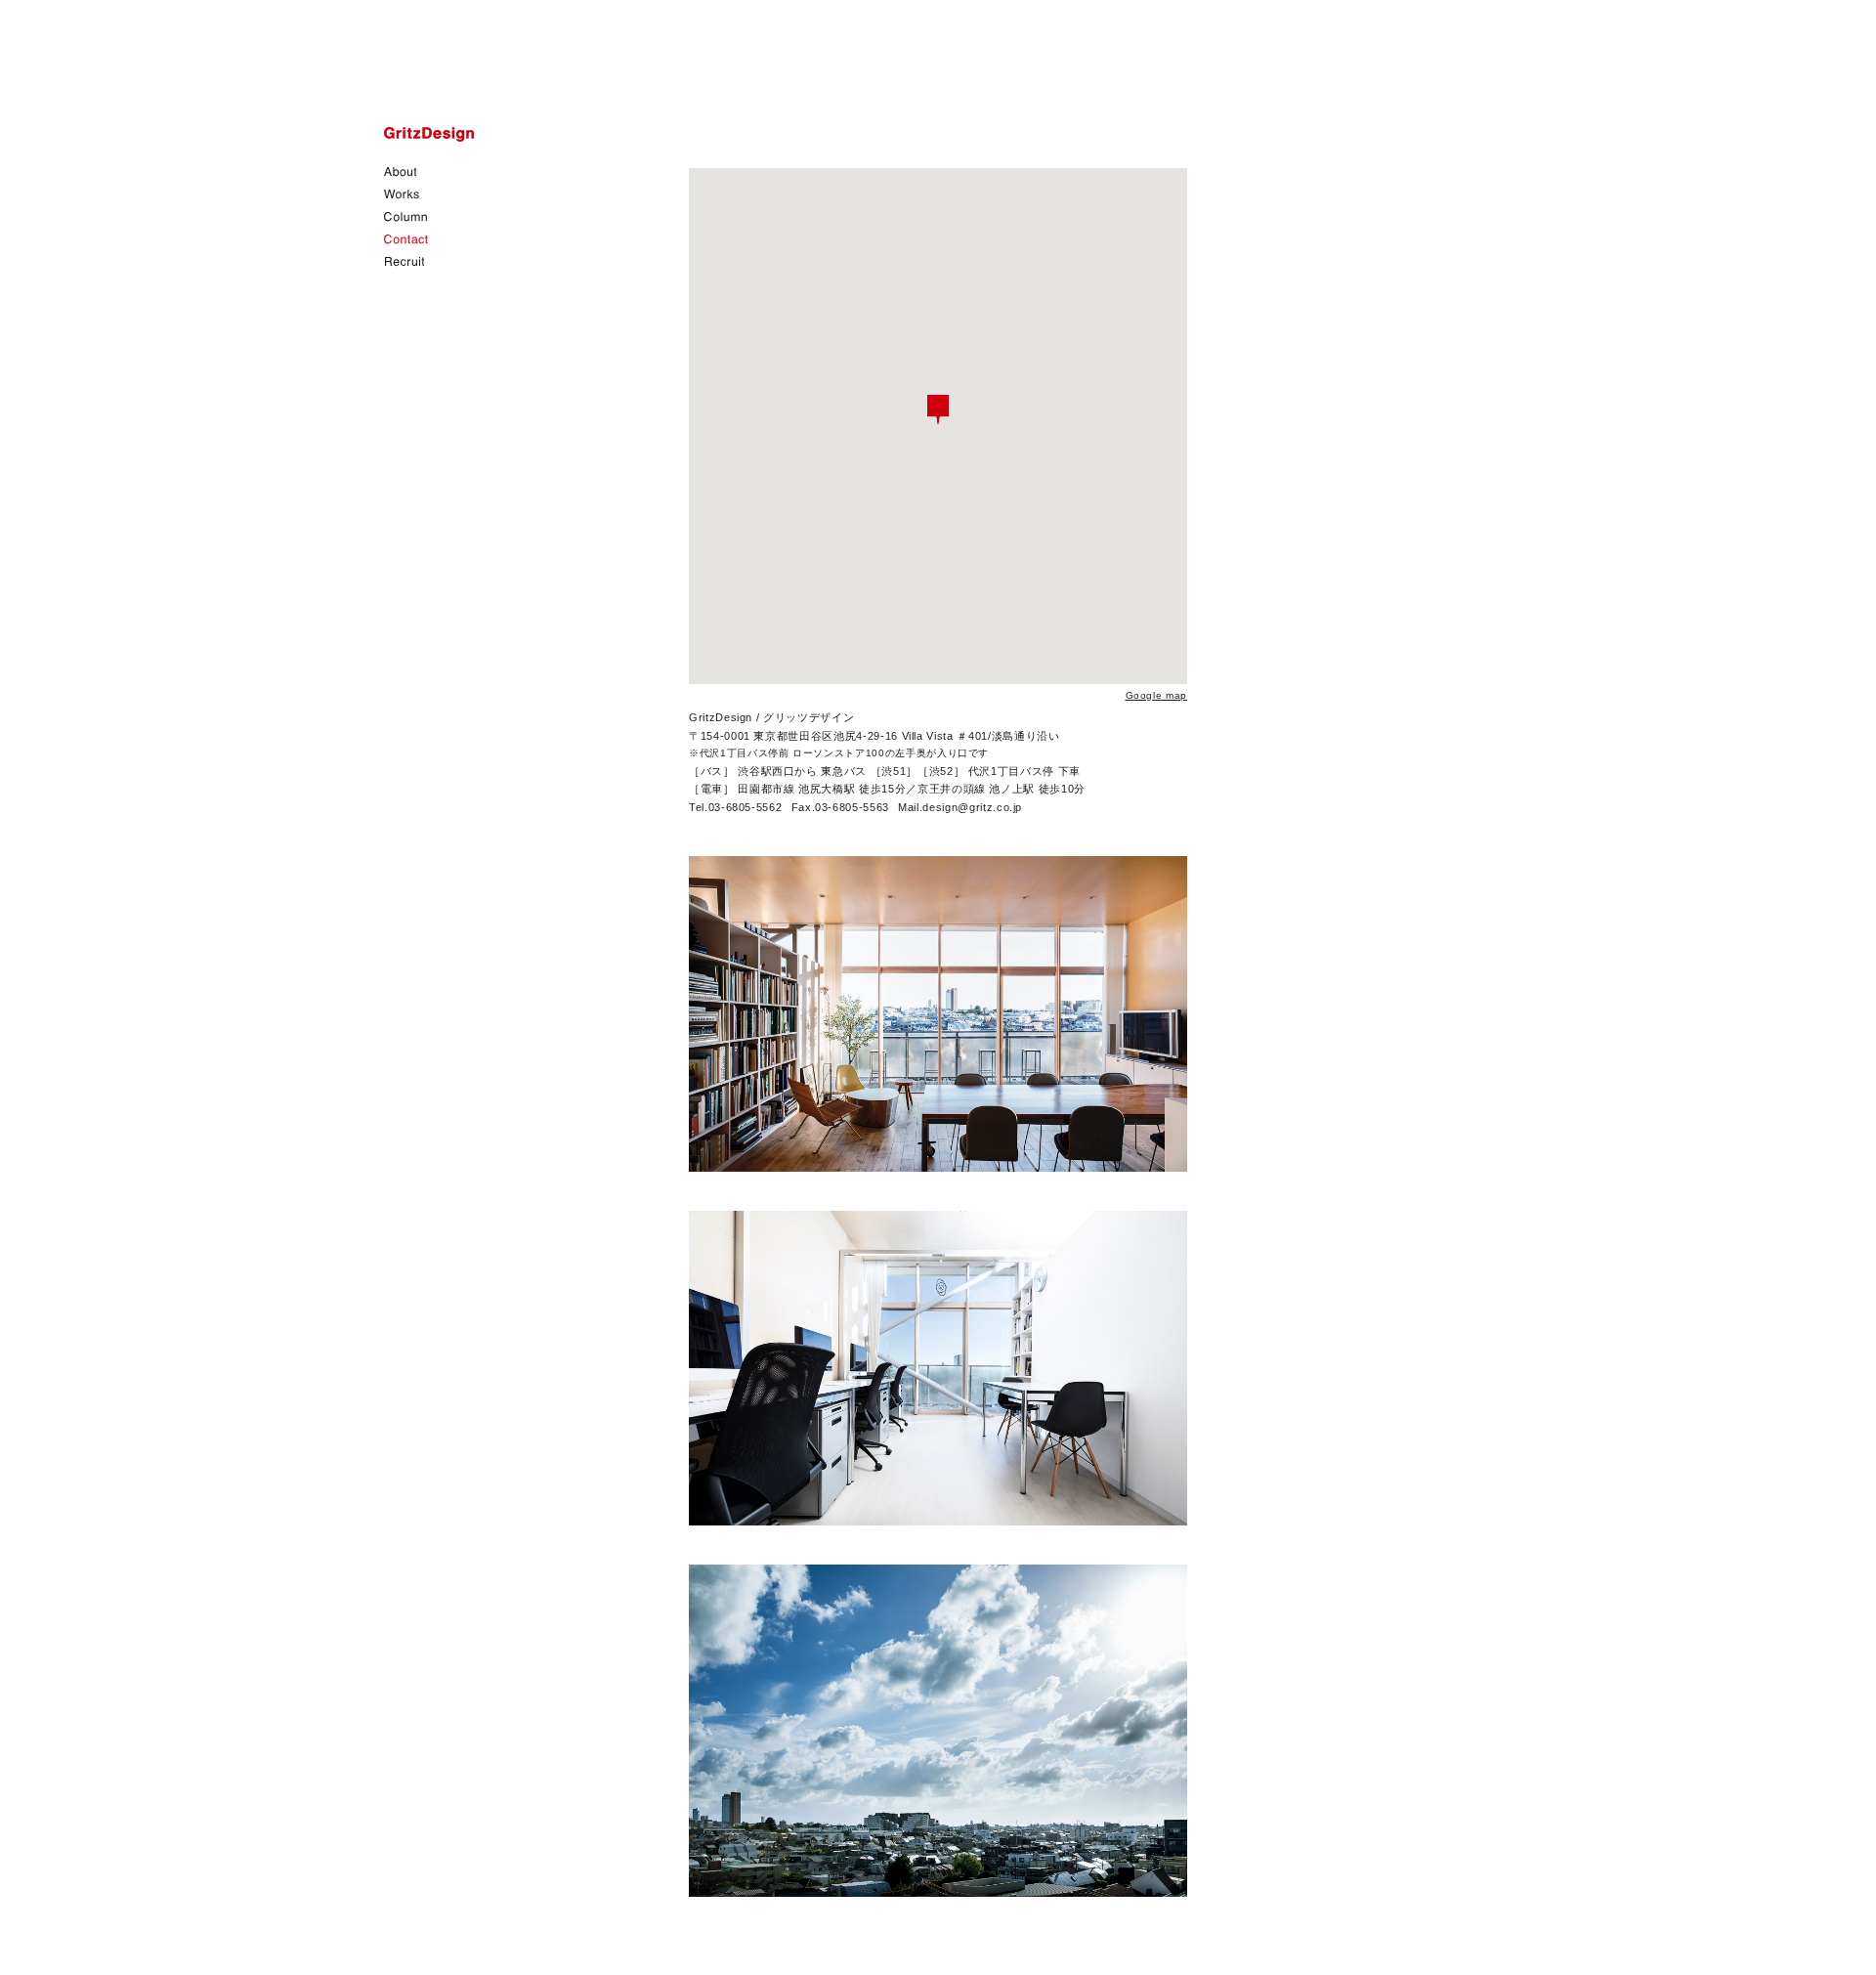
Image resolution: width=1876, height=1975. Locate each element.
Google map (1157, 695)
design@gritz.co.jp (972, 807)
